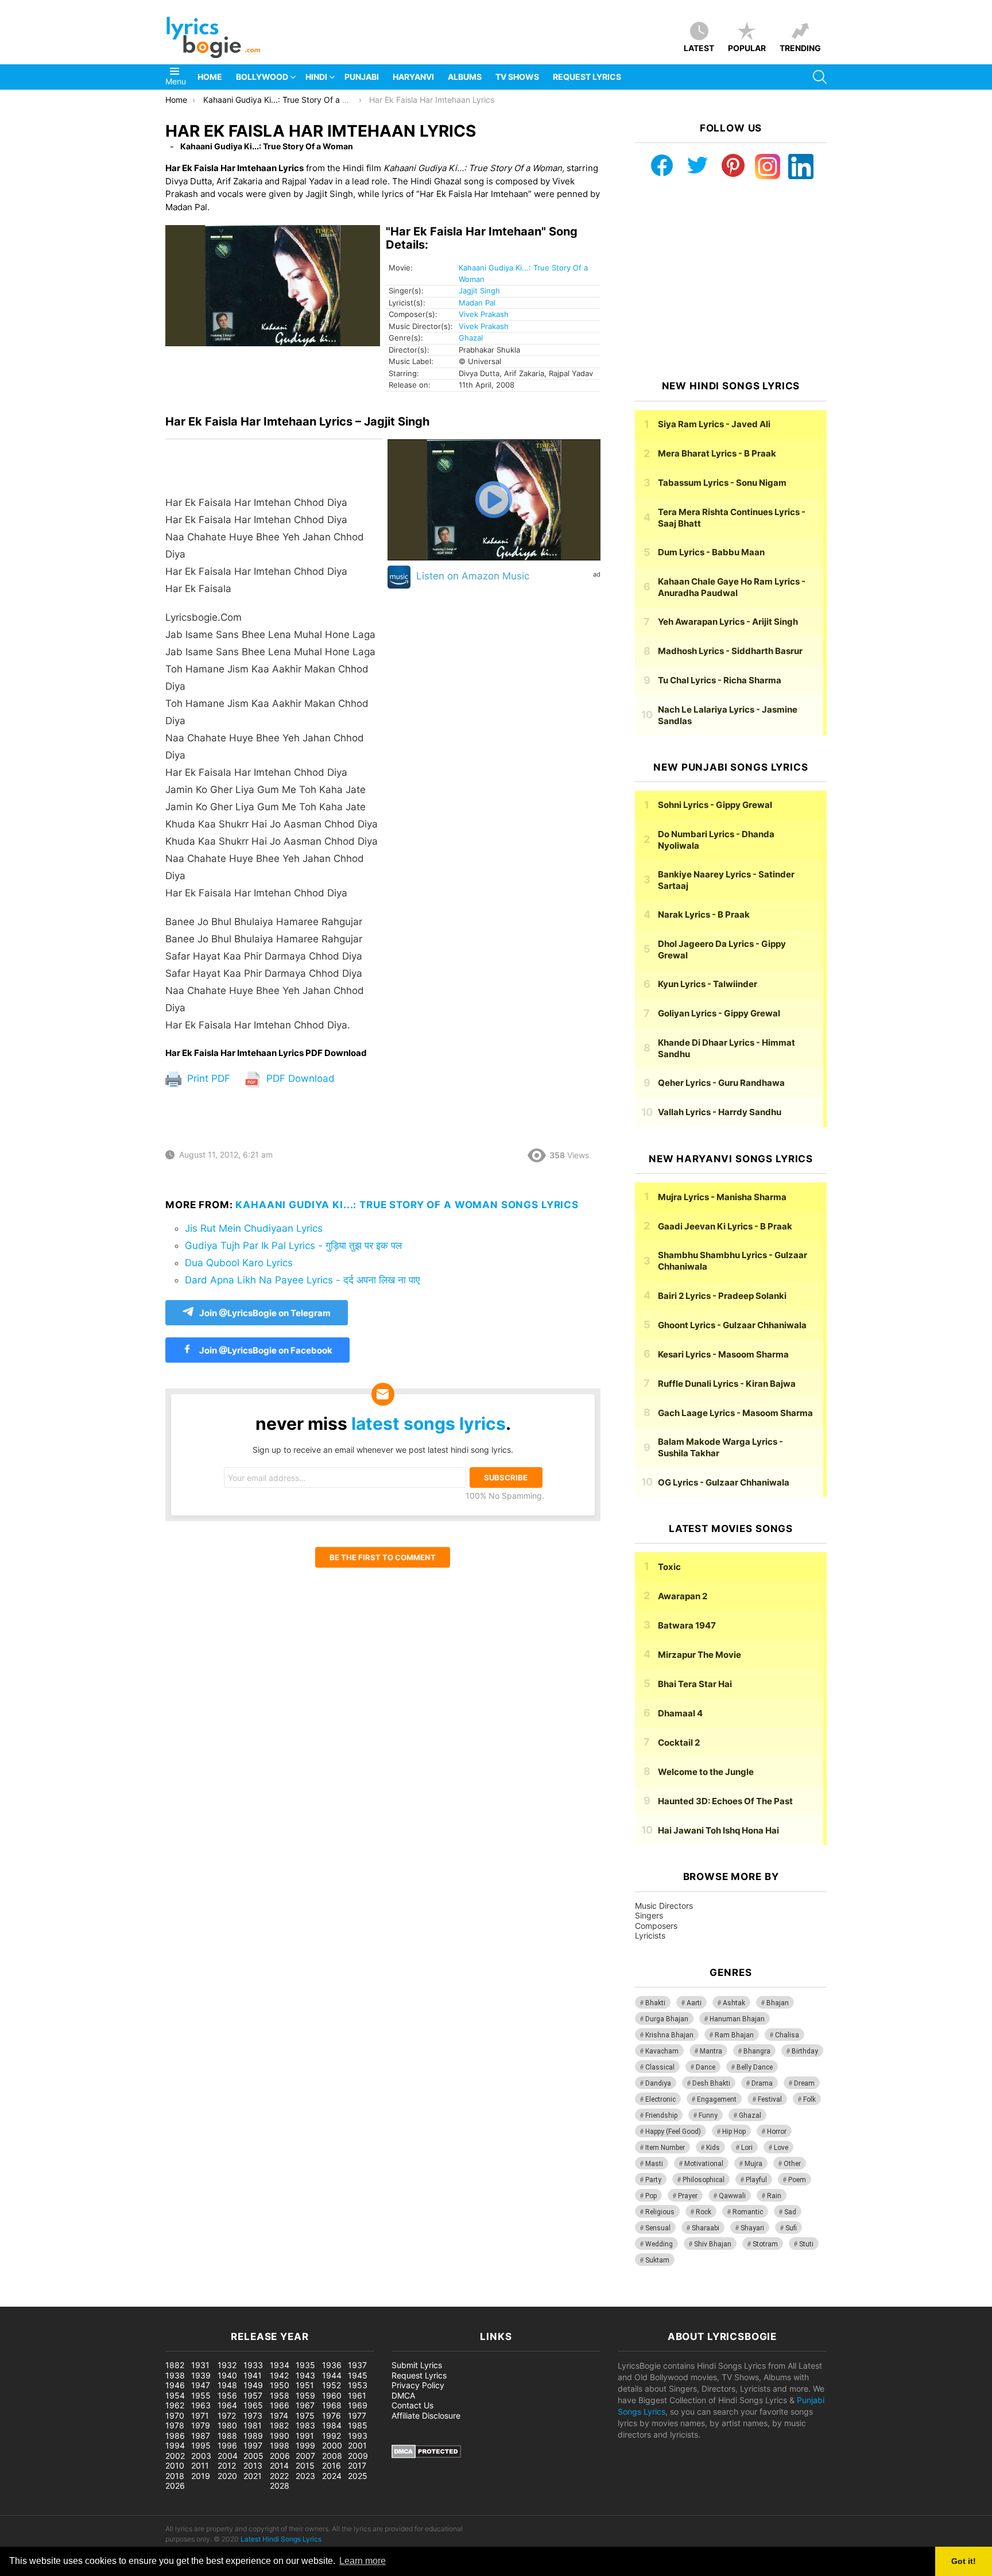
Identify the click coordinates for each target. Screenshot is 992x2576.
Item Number (665, 2148)
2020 (227, 2476)
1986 (175, 2436)
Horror (777, 2132)
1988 (227, 2436)
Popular (747, 48)
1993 (358, 2436)
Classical (660, 2067)
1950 (280, 2385)
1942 (279, 2375)
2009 (358, 2456)
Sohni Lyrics (715, 805)
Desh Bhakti (711, 2083)
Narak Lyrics (704, 914)
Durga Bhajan (667, 2019)
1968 (332, 2405)
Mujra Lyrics (722, 1197)
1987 (201, 2436)
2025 (358, 2476)
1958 (280, 2395)
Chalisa (787, 2035)
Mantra (711, 2051)
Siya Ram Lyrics (714, 424)
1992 (332, 2436)
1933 (253, 2365)
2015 (305, 2465)
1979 (201, 2425)
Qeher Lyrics (721, 1083)
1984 (332, 2425)
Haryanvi (413, 77)
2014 (279, 2465)
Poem (797, 2180)
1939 (201, 2375)
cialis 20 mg (22, 2301)
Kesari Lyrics (723, 1354)
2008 (332, 2456)
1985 (358, 2425)
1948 (227, 2385)
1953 (358, 2385)
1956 (227, 2395)
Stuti (806, 2244)
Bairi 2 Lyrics (722, 1296)
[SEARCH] (820, 77)
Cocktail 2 (679, 1743)
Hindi (316, 77)
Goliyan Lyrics (719, 1013)
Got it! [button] (964, 2561)
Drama (762, 2083)
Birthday (805, 2051)
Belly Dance (755, 2067)
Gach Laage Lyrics (735, 1413)
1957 (253, 2395)
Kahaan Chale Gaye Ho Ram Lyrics (732, 587)
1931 (200, 2365)
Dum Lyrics (711, 552)
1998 (280, 2445)
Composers (656, 1926)
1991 (305, 2436)
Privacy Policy (418, 2385)
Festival (770, 2099)
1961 (357, 2395)
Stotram (765, 2244)
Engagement (717, 2099)
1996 (227, 2445)
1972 (227, 2416)
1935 (305, 2365)
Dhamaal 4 (680, 1713)
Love (781, 2148)
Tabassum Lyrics (722, 483)
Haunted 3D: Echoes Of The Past (725, 1801)
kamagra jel (204, 2301)
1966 (280, 2405)
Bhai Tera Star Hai (695, 1684)
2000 (332, 2445)
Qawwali (732, 2196)
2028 (280, 2486)
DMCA (403, 2395)
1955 (201, 2395)
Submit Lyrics (417, 2365)
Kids (713, 2148)
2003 (201, 2456)
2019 (201, 2476)
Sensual (658, 2228)
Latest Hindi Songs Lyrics (281, 2539)
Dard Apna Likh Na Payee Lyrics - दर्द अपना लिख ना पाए (302, 1280)
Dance (706, 2067)
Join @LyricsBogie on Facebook (265, 1350)
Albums (465, 77)
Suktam (657, 2260)
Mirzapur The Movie (700, 1655)
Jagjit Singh (479, 291)
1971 (200, 2416)
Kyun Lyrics (708, 984)
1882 (175, 2365)
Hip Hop (734, 2132)
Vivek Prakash (484, 314)
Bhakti (655, 2003)
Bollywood (262, 77)
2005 (253, 2456)
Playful (756, 2180)
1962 (175, 2405)
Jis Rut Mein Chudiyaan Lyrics (254, 1228)
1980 (227, 2425)
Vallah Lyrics (720, 1112)
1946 (175, 2385)
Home (210, 77)
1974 (279, 2416)
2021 (253, 2476)
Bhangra (757, 2051)
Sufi (791, 2228)
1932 (227, 2365)
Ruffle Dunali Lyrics (727, 1384)
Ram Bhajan (734, 2035)
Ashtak (734, 2003)
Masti (654, 2164)
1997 (253, 2445)
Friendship (661, 2115)
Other (792, 2164)
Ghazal (471, 338)
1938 (175, 2375)
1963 (201, 2405)
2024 (332, 2476)
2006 (280, 2456)
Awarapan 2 (683, 1596)
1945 (358, 2375)
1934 (280, 2365)
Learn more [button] (363, 2561)
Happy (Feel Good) (673, 2132)
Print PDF (207, 1078)
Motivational (704, 2164)
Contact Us (412, 2405)
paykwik (164, 2301)
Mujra (753, 2164)
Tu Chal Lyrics (720, 680)
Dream (804, 2083)
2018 (175, 2476)
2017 (357, 2465)
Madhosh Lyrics (730, 651)
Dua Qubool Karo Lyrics (239, 1263)
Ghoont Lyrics (732, 1325)
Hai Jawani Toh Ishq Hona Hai (718, 1830)
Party (653, 2180)
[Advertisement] (731, 280)
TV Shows (517, 77)
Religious (660, 2212)
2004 (228, 2456)
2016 (332, 2465)
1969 (358, 2405)
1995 (201, 2445)
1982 (279, 2425)
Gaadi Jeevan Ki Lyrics (725, 1226)
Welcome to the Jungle (706, 1772)
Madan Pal (477, 303)
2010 (175, 2465)
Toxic (669, 1567)
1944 (332, 2375)
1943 (305, 2375)
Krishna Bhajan (669, 2035)
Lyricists (650, 1935)
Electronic (660, 2099)
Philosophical (704, 2180)
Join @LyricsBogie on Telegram (265, 1313)
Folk (809, 2099)
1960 (332, 2395)
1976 (332, 2416)
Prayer (688, 2196)
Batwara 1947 (687, 1625)
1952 (332, 2385)
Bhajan (778, 2003)
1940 (227, 2375)
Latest (699, 48)
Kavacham (662, 2051)
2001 (357, 2445)
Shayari (752, 2228)
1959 (305, 2395)
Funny (708, 2115)
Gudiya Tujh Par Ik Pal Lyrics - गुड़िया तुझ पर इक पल (293, 1246)
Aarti (694, 2003)
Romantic (748, 2212)
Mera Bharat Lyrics (717, 453)
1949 (253, 2385)
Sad (790, 2212)
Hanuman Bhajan (737, 2019)
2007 (305, 2456)
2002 (175, 2456)
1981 (253, 2425)
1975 (305, 2416)
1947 (201, 2385)
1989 (253, 2436)
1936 (332, 2365)
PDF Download (299, 1078)
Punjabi (362, 77)
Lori (747, 2148)
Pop (651, 2196)
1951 (305, 2385)
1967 (305, 2405)
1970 (175, 2416)
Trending (800, 48)
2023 (305, 2476)
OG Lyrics (724, 1482)
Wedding (659, 2244)
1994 (175, 2445)
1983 (305, 2425)
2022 (279, 2476)
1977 (357, 2416)
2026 (175, 2486)
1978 (175, 2425)
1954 (175, 2395)
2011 (200, 2465)
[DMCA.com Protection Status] (426, 2455)
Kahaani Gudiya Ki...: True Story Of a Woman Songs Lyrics (407, 1205)
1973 (253, 2416)
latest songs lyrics (429, 1424)
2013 (253, 2465)
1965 (253, 2405)
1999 (305, 2445)
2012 (227, 2465)
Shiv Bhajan (713, 2244)
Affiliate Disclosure (426, 2416)
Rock (704, 2212)
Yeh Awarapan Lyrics (728, 622)
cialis (56, 2301)
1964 (227, 2405)
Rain (774, 2196)
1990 (280, 2436)
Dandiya (658, 2083)
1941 (253, 2375)
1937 (357, 2365)
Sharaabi (706, 2228)
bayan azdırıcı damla (107, 2301)
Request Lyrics (587, 77)
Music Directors (664, 1906)
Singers (649, 1915)
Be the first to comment (383, 1557)
